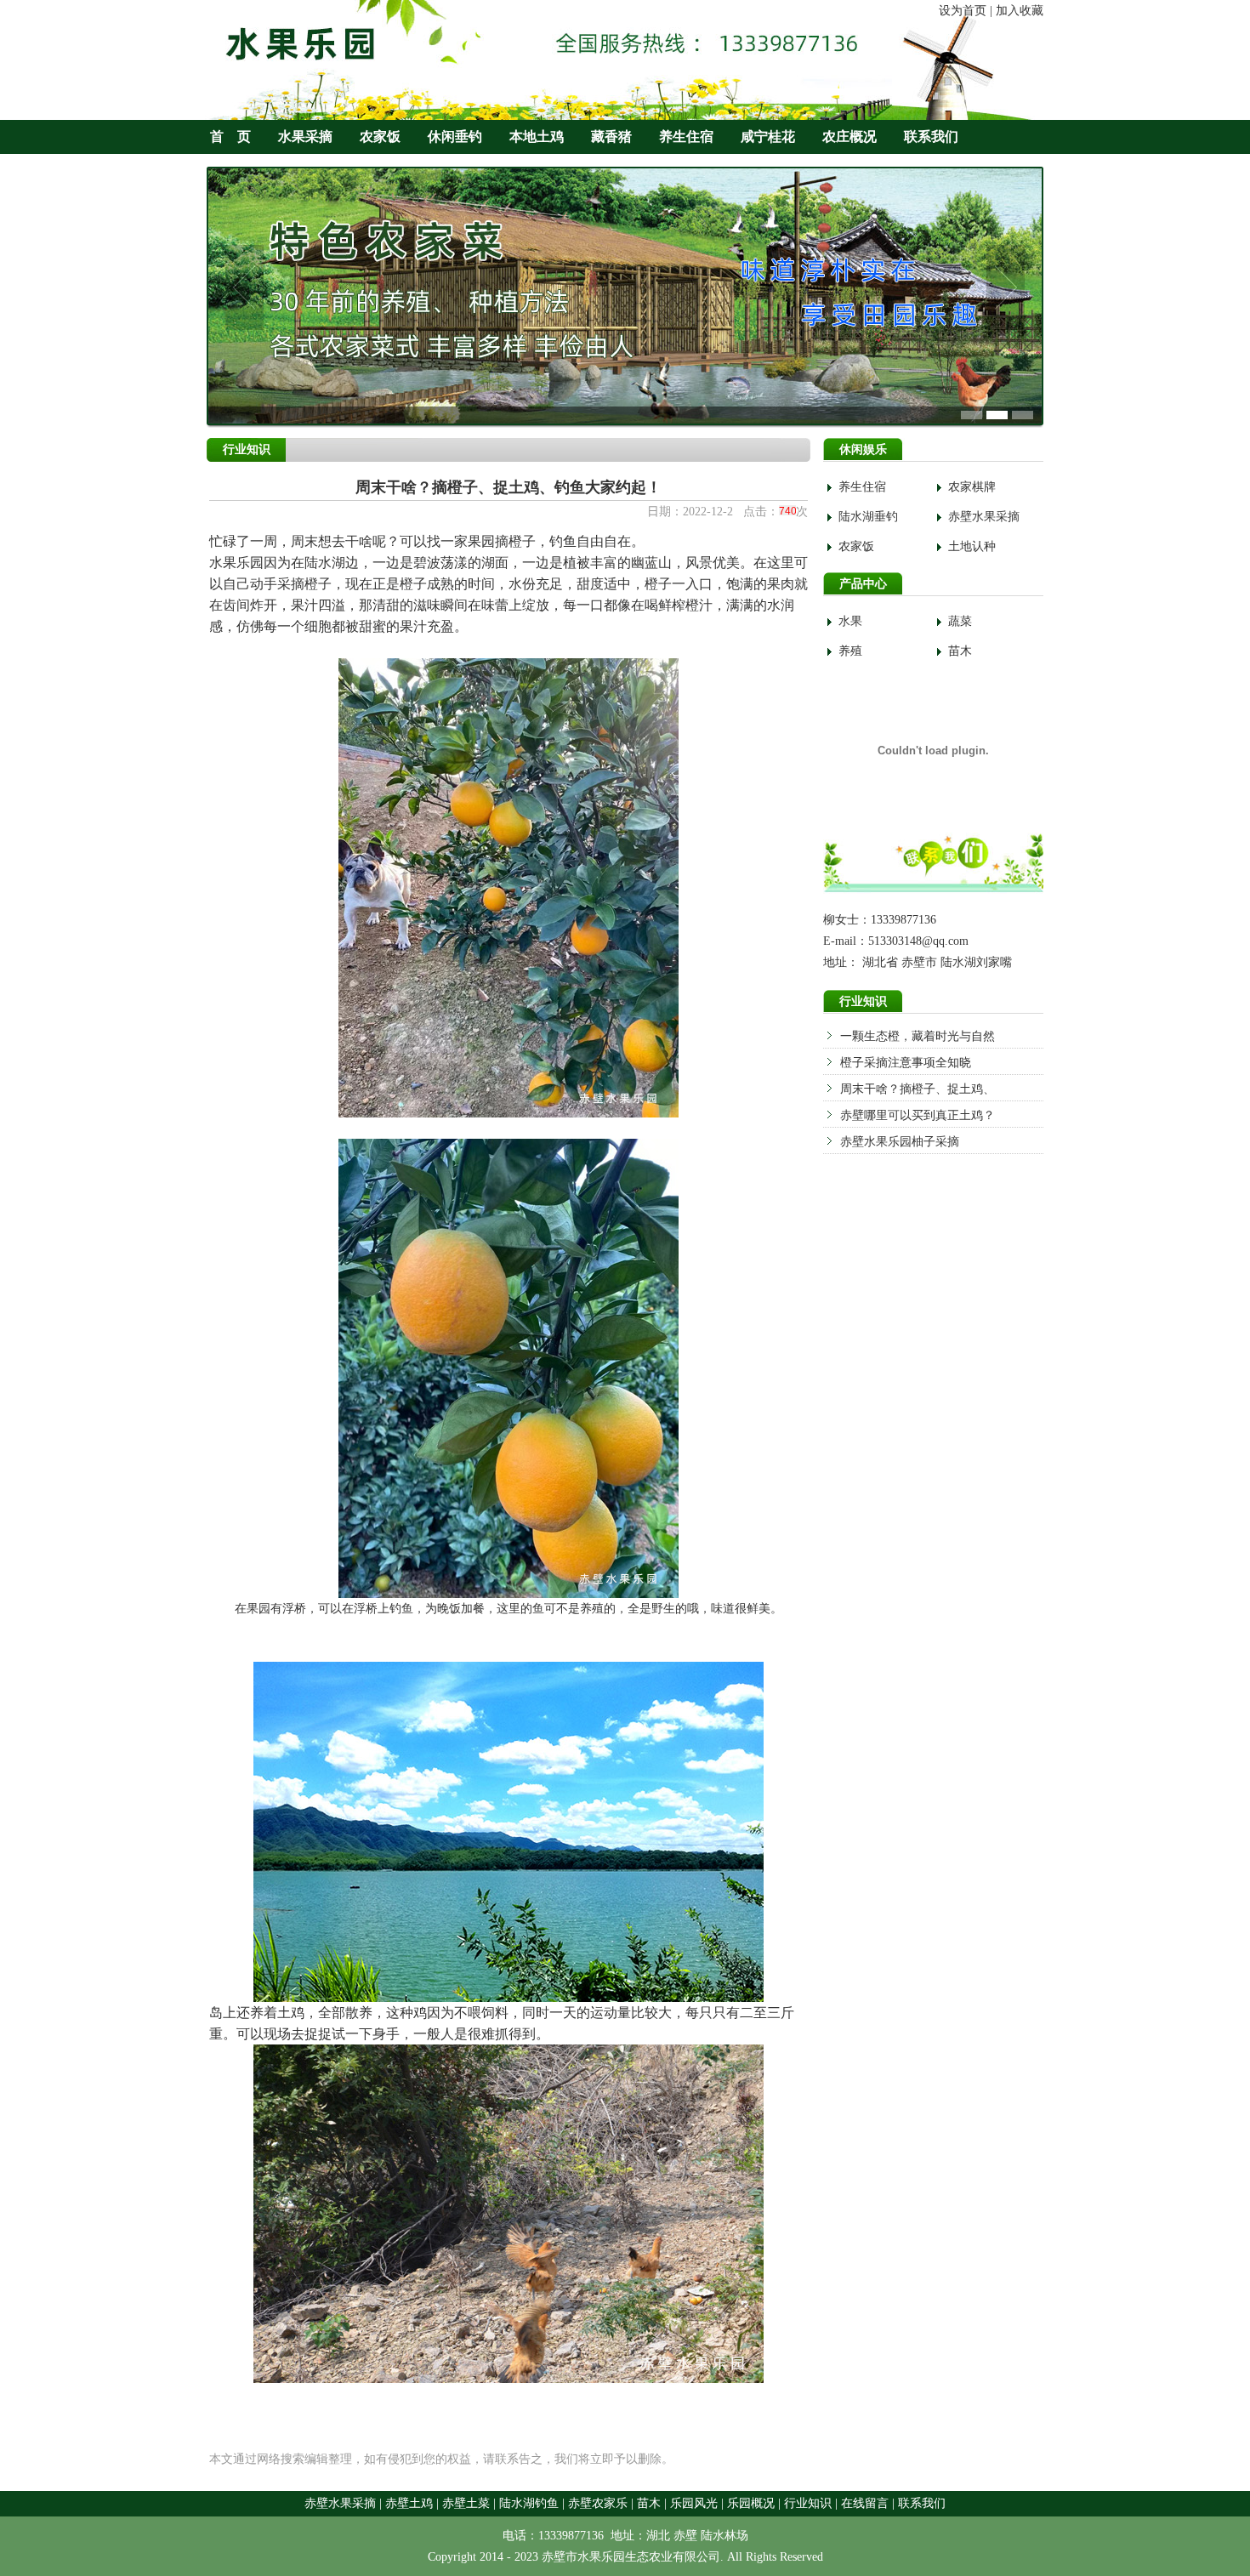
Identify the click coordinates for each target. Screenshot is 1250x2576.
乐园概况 (751, 2503)
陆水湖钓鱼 (529, 2503)
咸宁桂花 (768, 136)
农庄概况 (849, 136)
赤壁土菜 (466, 2503)
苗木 (960, 651)
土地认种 (972, 546)
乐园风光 (694, 2503)
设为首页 (963, 11)
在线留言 (865, 2503)
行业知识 (808, 2503)
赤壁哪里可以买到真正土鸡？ (918, 1115)
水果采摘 (305, 136)
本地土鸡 (537, 136)
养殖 (850, 651)
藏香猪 (611, 136)
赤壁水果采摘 (984, 517)
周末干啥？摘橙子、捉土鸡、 (918, 1089)
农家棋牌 (972, 487)
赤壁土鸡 (409, 2503)
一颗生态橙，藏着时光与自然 (918, 1036)
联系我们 (931, 136)
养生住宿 (686, 136)
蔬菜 (960, 621)
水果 (850, 621)
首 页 (230, 136)
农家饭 (380, 136)
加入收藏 (1020, 11)
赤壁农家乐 (598, 2503)
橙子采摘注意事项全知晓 (906, 1063)
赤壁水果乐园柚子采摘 (900, 1142)
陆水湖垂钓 (868, 517)
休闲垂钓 (455, 136)
